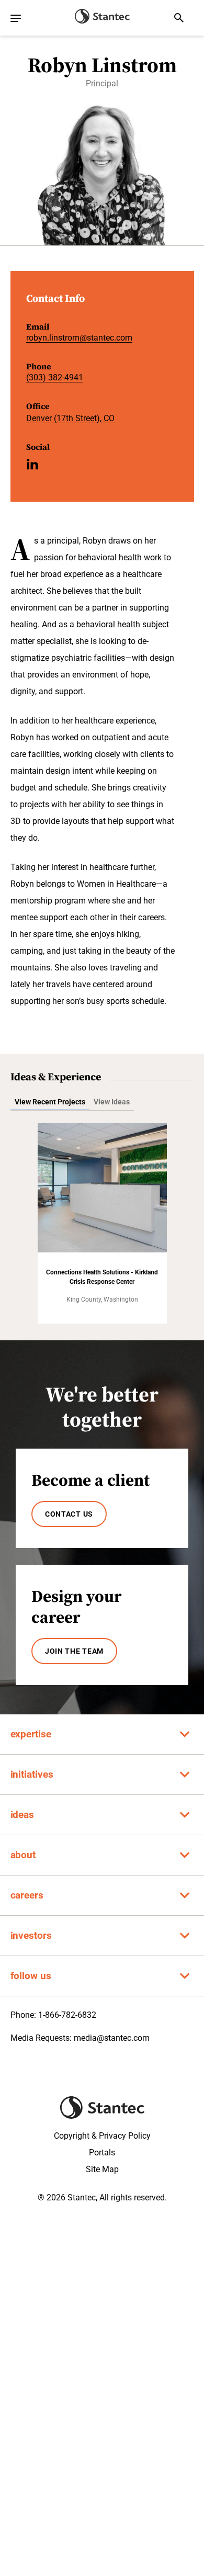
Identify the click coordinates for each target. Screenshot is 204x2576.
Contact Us (69, 1514)
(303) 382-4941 (55, 377)
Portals (102, 2153)
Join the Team (74, 1651)
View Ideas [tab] (112, 1102)
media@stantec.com (112, 2038)
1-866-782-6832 (67, 2015)
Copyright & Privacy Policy (102, 2136)
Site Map (102, 2169)
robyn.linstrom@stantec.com (79, 338)
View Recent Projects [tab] (50, 1102)
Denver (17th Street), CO (70, 418)
